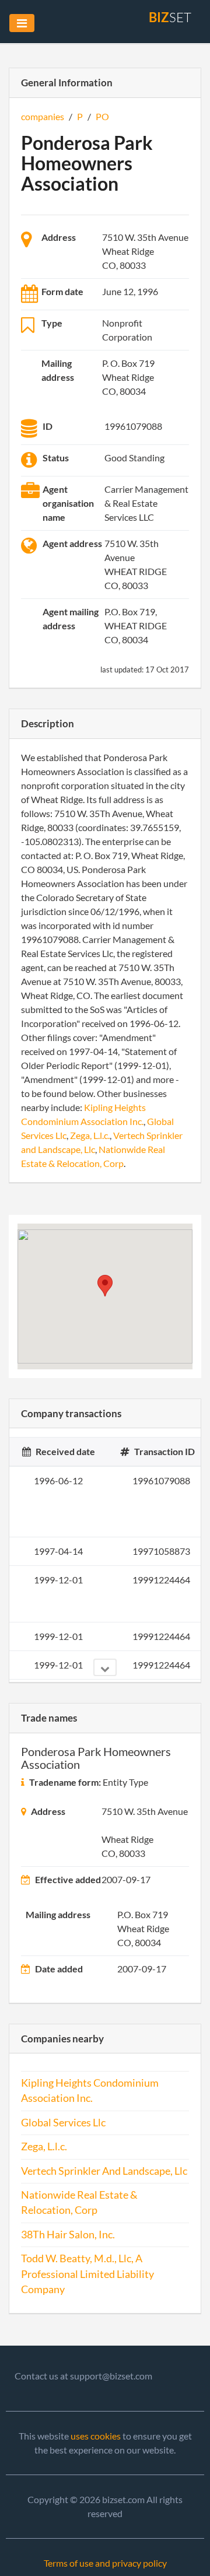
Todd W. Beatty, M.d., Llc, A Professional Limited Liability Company (87, 2274)
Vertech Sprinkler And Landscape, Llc (104, 2171)
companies (43, 116)
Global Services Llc (63, 2123)
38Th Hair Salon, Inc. (68, 2235)
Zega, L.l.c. (90, 1135)
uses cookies (96, 2436)
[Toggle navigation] (22, 23)
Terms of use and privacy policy (105, 2563)
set (170, 17)
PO (102, 116)
